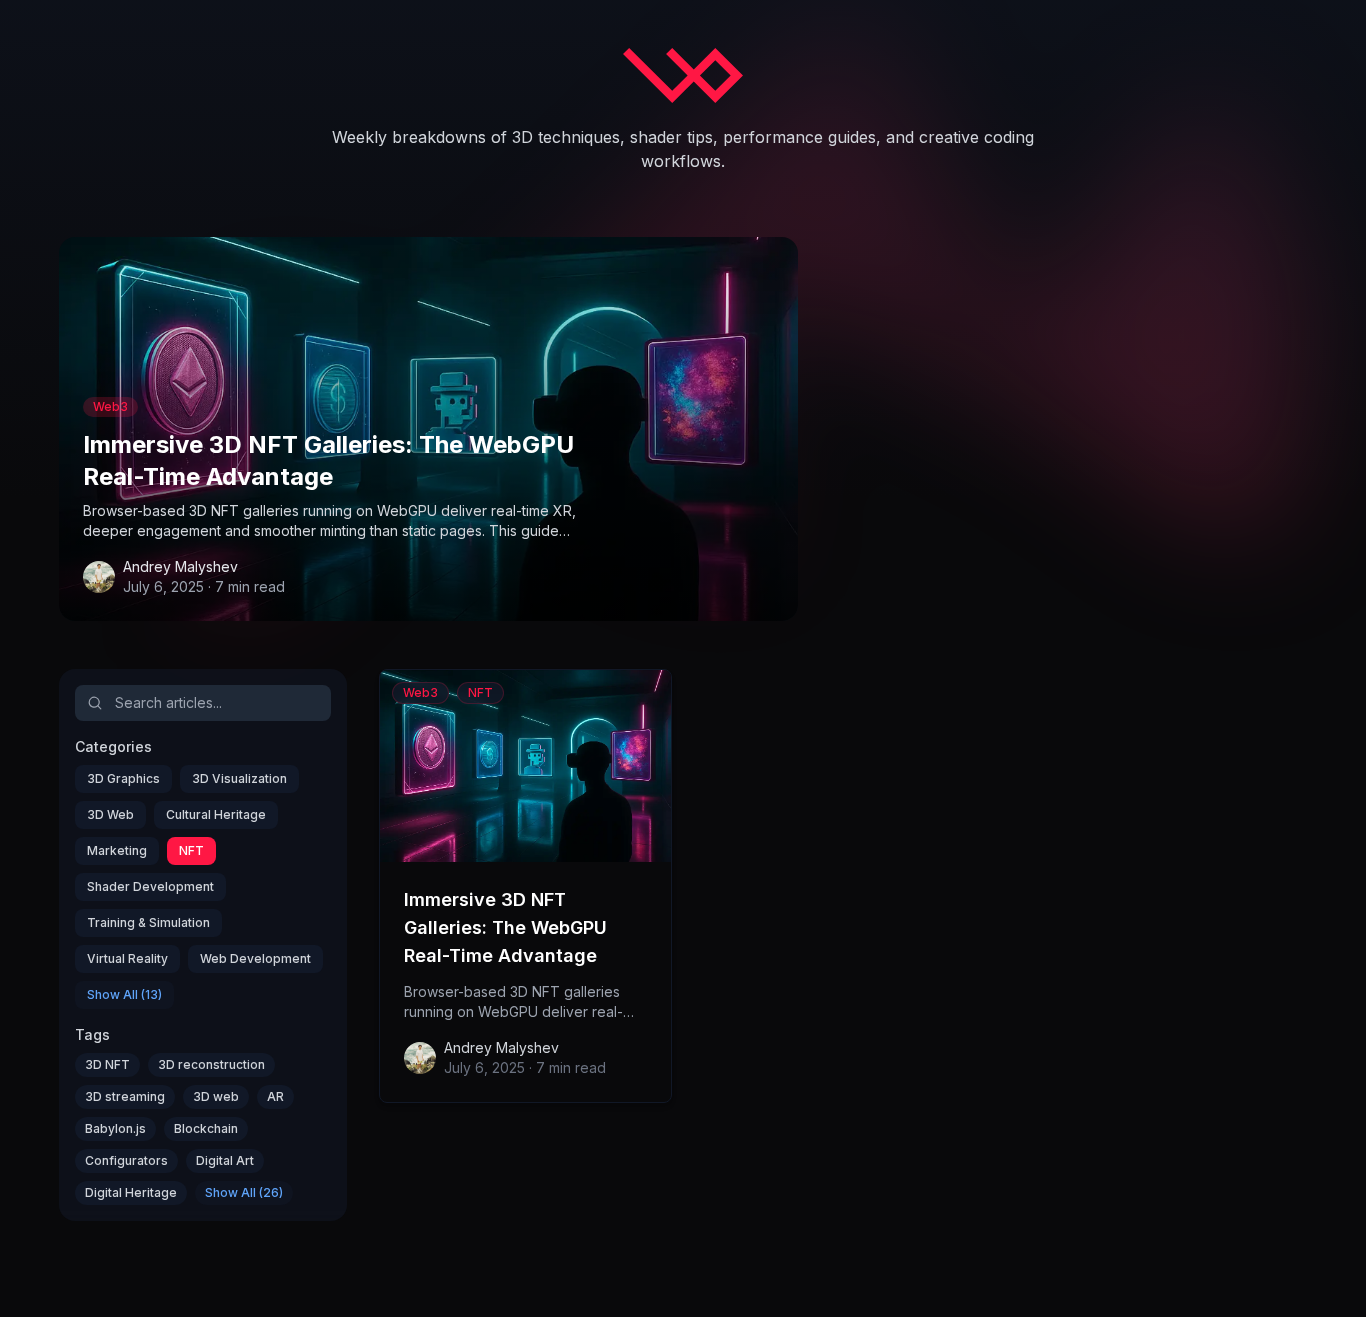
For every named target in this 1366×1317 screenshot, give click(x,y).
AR (275, 1096)
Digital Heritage (131, 1192)
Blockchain (206, 1128)
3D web (216, 1096)
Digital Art (225, 1160)
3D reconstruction (211, 1064)
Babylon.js (115, 1128)
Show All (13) (124, 994)
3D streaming (125, 1096)
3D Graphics (123, 778)
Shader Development (150, 886)
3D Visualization (239, 778)
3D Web (110, 814)
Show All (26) (244, 1192)
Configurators (126, 1160)
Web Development (255, 958)
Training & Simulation (148, 922)
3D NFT (107, 1064)
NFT (191, 850)
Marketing (117, 850)
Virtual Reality (127, 958)
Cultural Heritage (216, 814)
